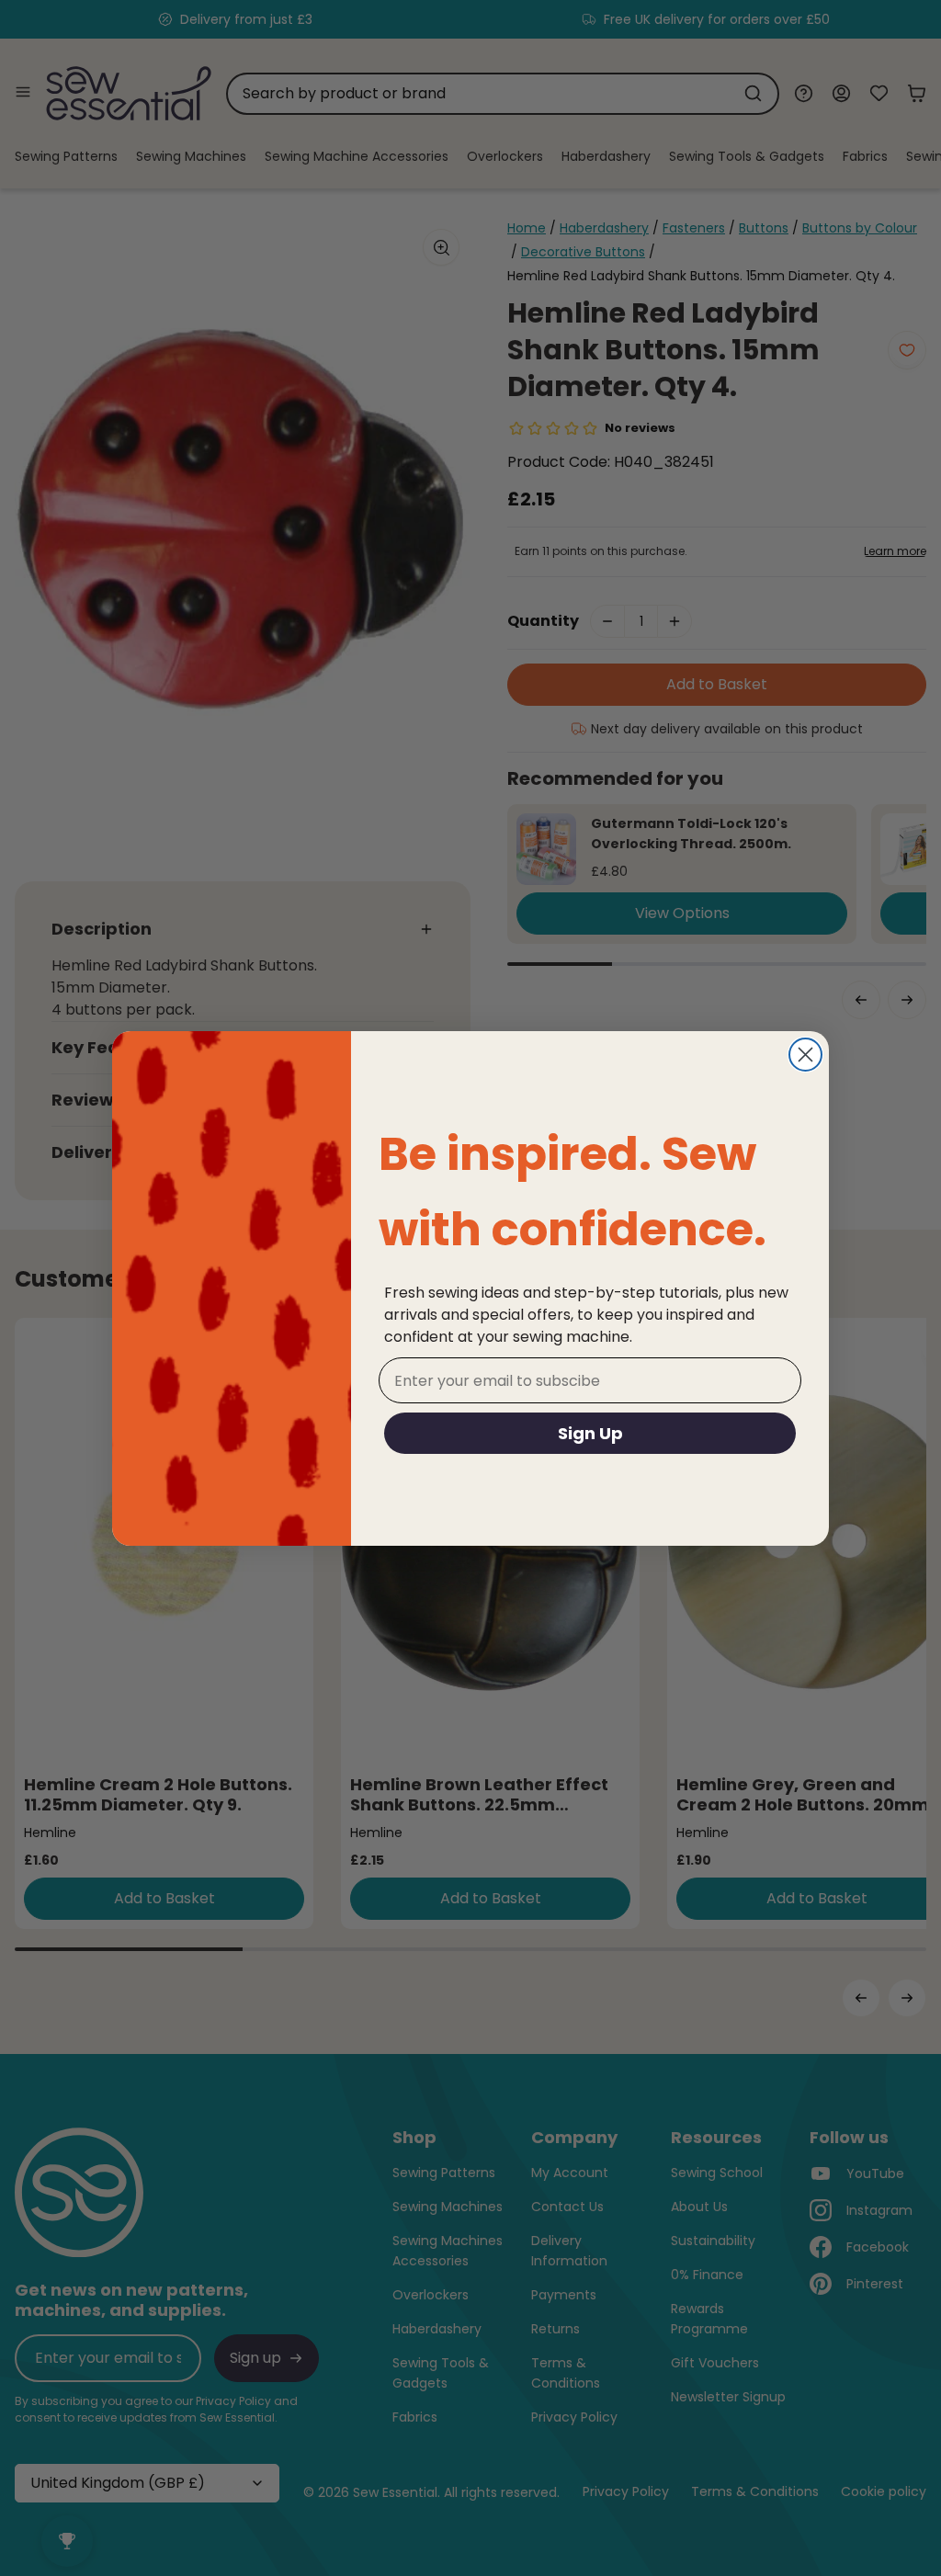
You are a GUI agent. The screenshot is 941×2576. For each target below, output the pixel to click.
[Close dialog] (805, 1055)
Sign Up (590, 1433)
